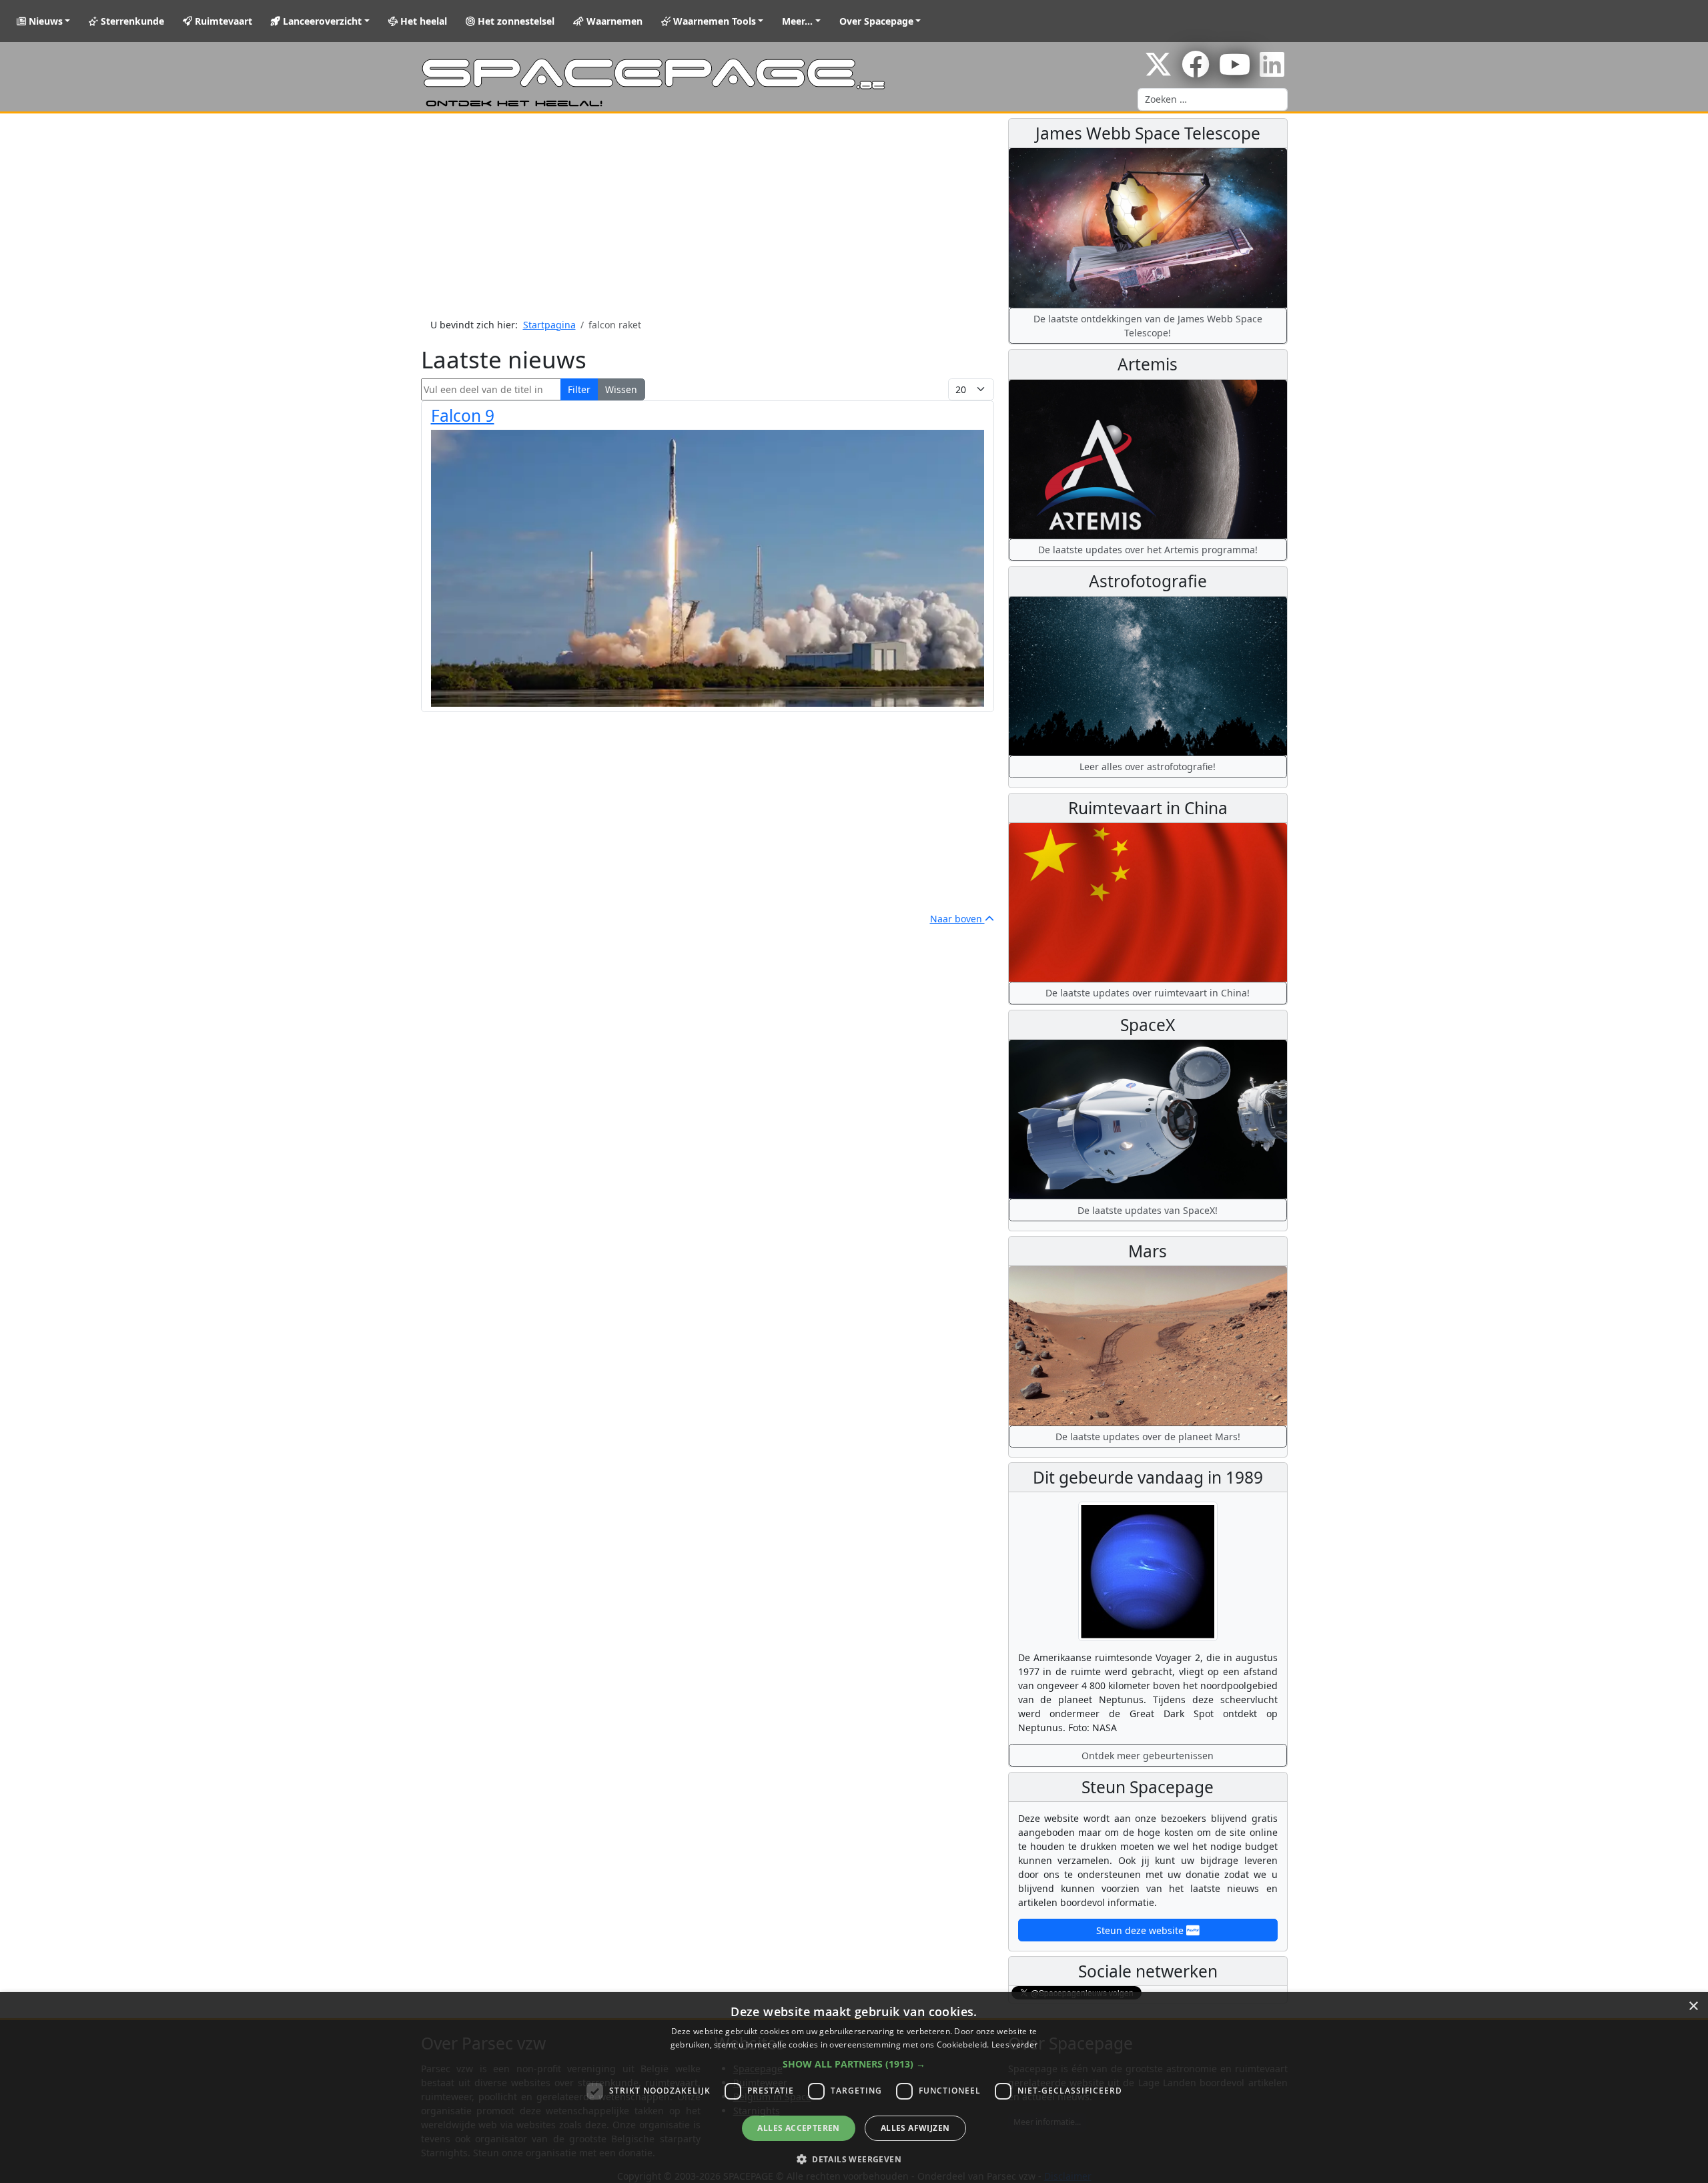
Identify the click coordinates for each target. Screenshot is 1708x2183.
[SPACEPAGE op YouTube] (1235, 71)
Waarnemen (613, 21)
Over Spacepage (876, 21)
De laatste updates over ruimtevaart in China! (1148, 993)
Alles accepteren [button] (798, 2128)
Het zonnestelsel (515, 21)
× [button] (1693, 2006)
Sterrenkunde (131, 21)
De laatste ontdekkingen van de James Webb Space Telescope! (1148, 326)
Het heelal (422, 21)
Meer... (797, 21)
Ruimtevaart (222, 21)
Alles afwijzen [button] (915, 2128)
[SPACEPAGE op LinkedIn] (1272, 71)
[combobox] (1213, 99)
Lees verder (1014, 2045)
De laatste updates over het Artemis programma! (1148, 550)
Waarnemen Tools (713, 21)
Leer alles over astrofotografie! (1148, 766)
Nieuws (44, 21)
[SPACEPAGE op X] (1158, 71)
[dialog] (854, 2088)
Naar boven (957, 919)
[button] (854, 2064)
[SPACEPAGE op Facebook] (1196, 71)
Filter (579, 389)
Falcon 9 (463, 415)
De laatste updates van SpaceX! (1148, 1210)
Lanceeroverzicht (321, 21)
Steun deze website (1141, 1930)
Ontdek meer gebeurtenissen (1148, 1756)
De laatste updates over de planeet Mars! (1148, 1437)
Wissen (621, 389)
